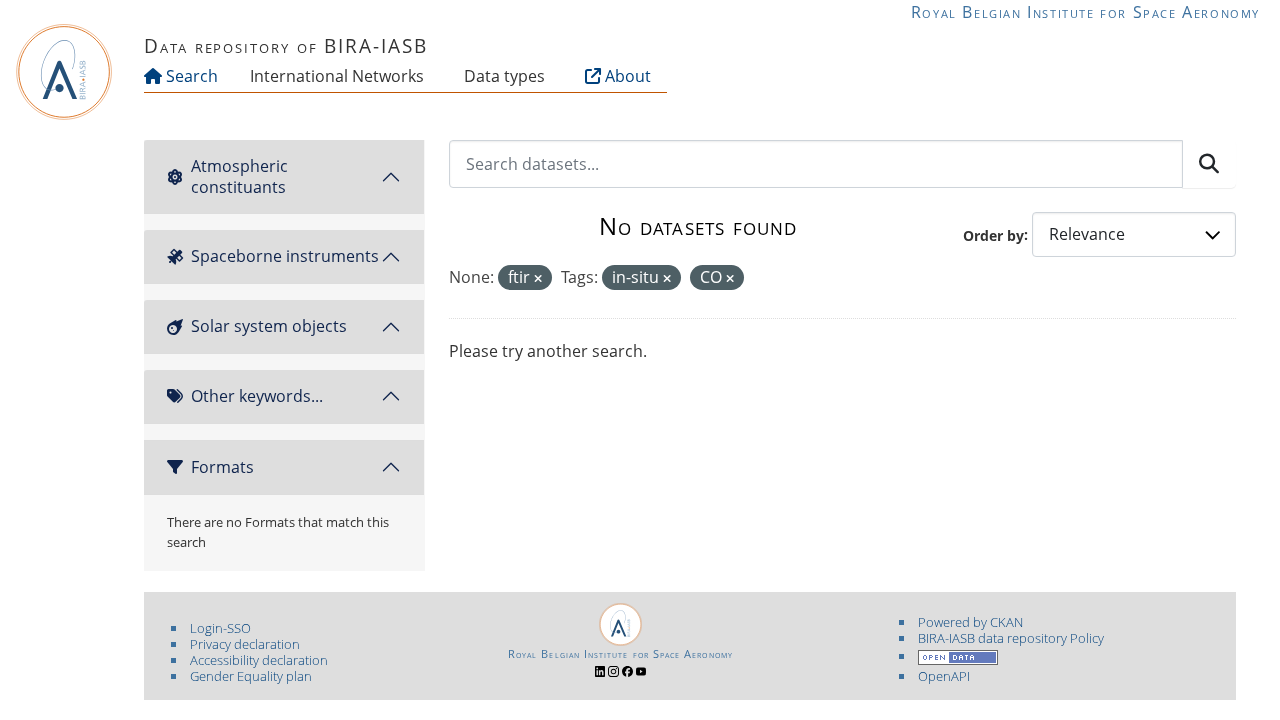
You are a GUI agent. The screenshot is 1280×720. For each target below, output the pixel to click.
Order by (993, 234)
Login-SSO (220, 628)
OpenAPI (944, 676)
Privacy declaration (245, 644)
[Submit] (1209, 164)
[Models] (428, 76)
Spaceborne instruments (285, 256)
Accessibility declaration (259, 660)
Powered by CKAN (970, 622)
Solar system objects (269, 326)
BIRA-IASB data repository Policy (1011, 638)
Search (190, 76)
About (626, 76)
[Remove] (538, 278)
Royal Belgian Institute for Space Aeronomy (1085, 12)
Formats (222, 467)
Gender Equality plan (251, 676)
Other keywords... (257, 396)
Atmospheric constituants (239, 176)
